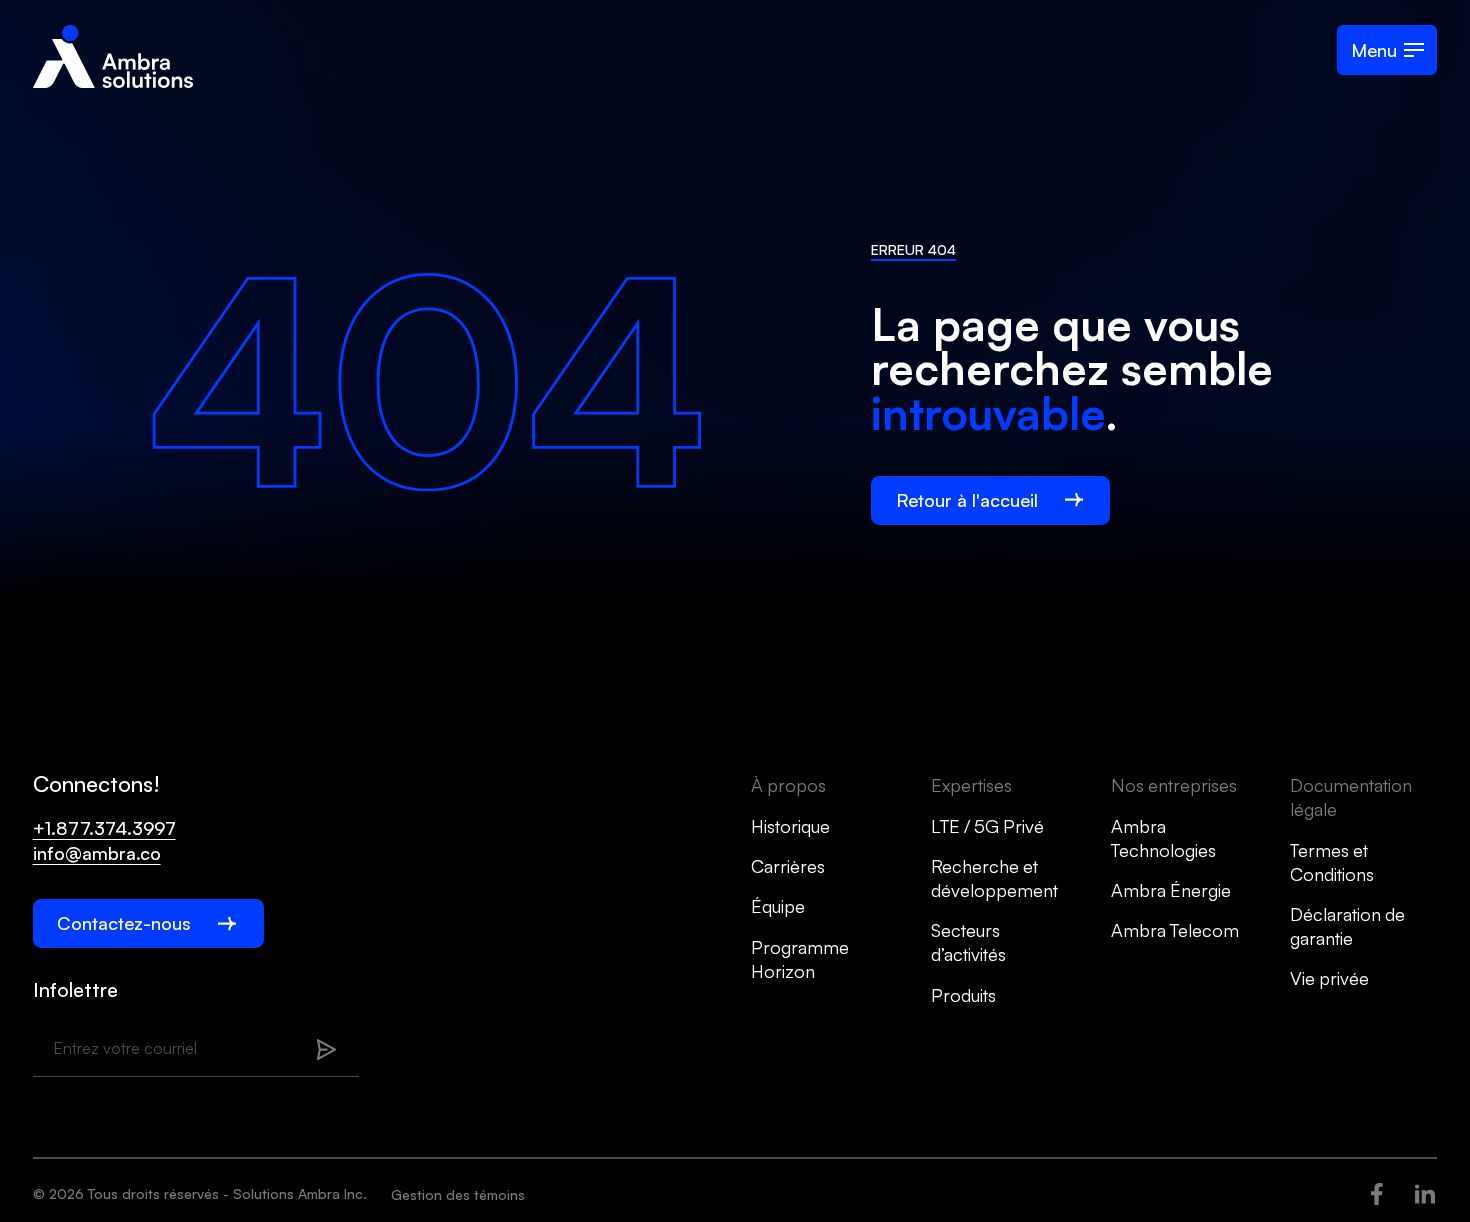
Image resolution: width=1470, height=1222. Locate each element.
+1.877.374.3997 (104, 828)
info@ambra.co (97, 853)
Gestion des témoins (458, 1194)
